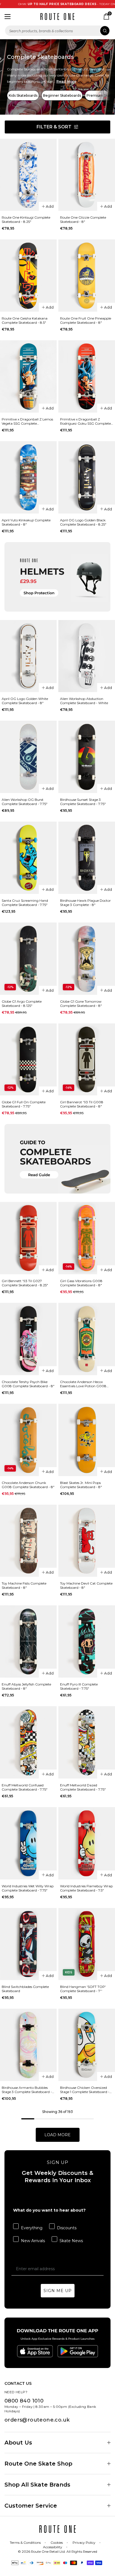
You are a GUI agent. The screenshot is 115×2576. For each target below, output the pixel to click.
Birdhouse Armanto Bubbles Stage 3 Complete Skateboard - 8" (27, 2090)
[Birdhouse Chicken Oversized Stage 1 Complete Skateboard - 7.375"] (87, 2045)
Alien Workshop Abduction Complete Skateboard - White (84, 701)
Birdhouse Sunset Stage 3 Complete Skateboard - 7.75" (83, 802)
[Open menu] (8, 17)
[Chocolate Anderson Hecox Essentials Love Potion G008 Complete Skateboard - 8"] (87, 1339)
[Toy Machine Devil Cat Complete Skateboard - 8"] (87, 1541)
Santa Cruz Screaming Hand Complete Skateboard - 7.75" (25, 903)
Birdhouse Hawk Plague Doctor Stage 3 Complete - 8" (85, 903)
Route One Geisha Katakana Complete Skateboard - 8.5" (25, 320)
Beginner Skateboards (62, 95)
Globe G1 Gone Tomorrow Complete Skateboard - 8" (81, 1003)
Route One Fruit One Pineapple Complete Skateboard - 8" (86, 320)
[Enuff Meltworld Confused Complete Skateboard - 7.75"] (28, 1742)
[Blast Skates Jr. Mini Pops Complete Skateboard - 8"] (87, 1440)
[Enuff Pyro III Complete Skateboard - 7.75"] (87, 1641)
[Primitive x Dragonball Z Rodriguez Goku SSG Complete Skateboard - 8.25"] (87, 376)
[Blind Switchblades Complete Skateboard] (28, 1944)
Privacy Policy (84, 2543)
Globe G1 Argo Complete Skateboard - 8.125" (22, 1003)
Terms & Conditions (25, 2543)
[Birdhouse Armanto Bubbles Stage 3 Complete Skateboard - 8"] (28, 2045)
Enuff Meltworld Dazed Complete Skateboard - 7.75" (83, 1787)
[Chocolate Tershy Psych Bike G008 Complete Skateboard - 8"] (28, 1339)
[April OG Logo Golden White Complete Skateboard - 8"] (28, 656)
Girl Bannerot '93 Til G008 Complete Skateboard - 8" (82, 1104)
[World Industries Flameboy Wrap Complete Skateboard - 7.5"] (87, 1843)
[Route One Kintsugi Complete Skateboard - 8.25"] (28, 175)
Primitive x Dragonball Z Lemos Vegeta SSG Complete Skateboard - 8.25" (27, 421)
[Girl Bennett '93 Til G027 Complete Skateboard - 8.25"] (28, 1238)
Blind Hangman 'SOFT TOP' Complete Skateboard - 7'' (83, 1989)
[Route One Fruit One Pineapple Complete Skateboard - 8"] (87, 276)
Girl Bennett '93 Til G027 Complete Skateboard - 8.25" (25, 1283)
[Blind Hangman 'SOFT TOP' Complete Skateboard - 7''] (87, 1944)
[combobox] (57, 31)
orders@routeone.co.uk (37, 2420)
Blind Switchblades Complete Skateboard (25, 1989)
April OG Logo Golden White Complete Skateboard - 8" (25, 701)
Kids (69, 1972)
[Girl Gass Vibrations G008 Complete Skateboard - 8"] (87, 1238)
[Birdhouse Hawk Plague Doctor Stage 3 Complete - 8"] (87, 858)
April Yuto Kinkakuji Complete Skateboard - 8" (26, 522)
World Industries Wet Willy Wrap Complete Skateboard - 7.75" (28, 1888)
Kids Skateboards (23, 95)
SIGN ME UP (58, 2291)
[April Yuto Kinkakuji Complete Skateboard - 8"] (28, 477)
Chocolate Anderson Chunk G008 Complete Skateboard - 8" (28, 1485)
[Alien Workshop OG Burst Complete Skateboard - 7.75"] (28, 757)
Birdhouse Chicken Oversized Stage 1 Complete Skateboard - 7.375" (85, 2090)
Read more (66, 81)
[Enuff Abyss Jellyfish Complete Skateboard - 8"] (28, 1641)
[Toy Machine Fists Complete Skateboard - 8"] (28, 1541)
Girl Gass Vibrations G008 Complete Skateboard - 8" (81, 1283)
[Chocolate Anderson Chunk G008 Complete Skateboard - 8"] (28, 1440)
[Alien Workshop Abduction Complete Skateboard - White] (87, 656)
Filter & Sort (54, 127)
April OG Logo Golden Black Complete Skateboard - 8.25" (83, 522)
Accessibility (53, 2547)
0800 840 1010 (24, 2401)
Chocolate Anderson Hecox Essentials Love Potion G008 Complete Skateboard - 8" (83, 1384)
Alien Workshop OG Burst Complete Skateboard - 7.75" (25, 802)
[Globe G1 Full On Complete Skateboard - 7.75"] (28, 1060)
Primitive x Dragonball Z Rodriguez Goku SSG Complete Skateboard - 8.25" (85, 421)
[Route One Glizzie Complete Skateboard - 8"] (87, 175)
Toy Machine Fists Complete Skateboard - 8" (24, 1585)
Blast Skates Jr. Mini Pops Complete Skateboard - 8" (81, 1485)
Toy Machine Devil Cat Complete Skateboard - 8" (86, 1585)
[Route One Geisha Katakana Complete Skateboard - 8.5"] (28, 276)
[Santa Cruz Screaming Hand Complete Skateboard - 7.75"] (28, 858)
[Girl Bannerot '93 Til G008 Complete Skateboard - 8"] (87, 1060)
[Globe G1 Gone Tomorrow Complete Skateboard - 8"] (87, 959)
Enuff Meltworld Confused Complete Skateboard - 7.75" (25, 1787)
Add (50, 206)
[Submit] (105, 31)
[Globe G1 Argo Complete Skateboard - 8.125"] (28, 959)
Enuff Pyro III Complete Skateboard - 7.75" (79, 1686)
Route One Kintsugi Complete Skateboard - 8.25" (26, 219)
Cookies (57, 2543)
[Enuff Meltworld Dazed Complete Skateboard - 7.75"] (87, 1742)
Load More (57, 2135)
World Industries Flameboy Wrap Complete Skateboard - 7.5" (86, 1888)
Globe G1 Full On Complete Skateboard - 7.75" (24, 1104)
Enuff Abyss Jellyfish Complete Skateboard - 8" (26, 1686)
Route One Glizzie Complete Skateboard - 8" (83, 219)
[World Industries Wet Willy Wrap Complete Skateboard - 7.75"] (28, 1843)
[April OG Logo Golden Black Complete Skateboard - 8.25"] (87, 477)
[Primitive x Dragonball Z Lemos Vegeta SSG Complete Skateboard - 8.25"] (28, 376)
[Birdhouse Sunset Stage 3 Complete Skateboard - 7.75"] (87, 757)
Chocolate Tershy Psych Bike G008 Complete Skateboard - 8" (28, 1384)
